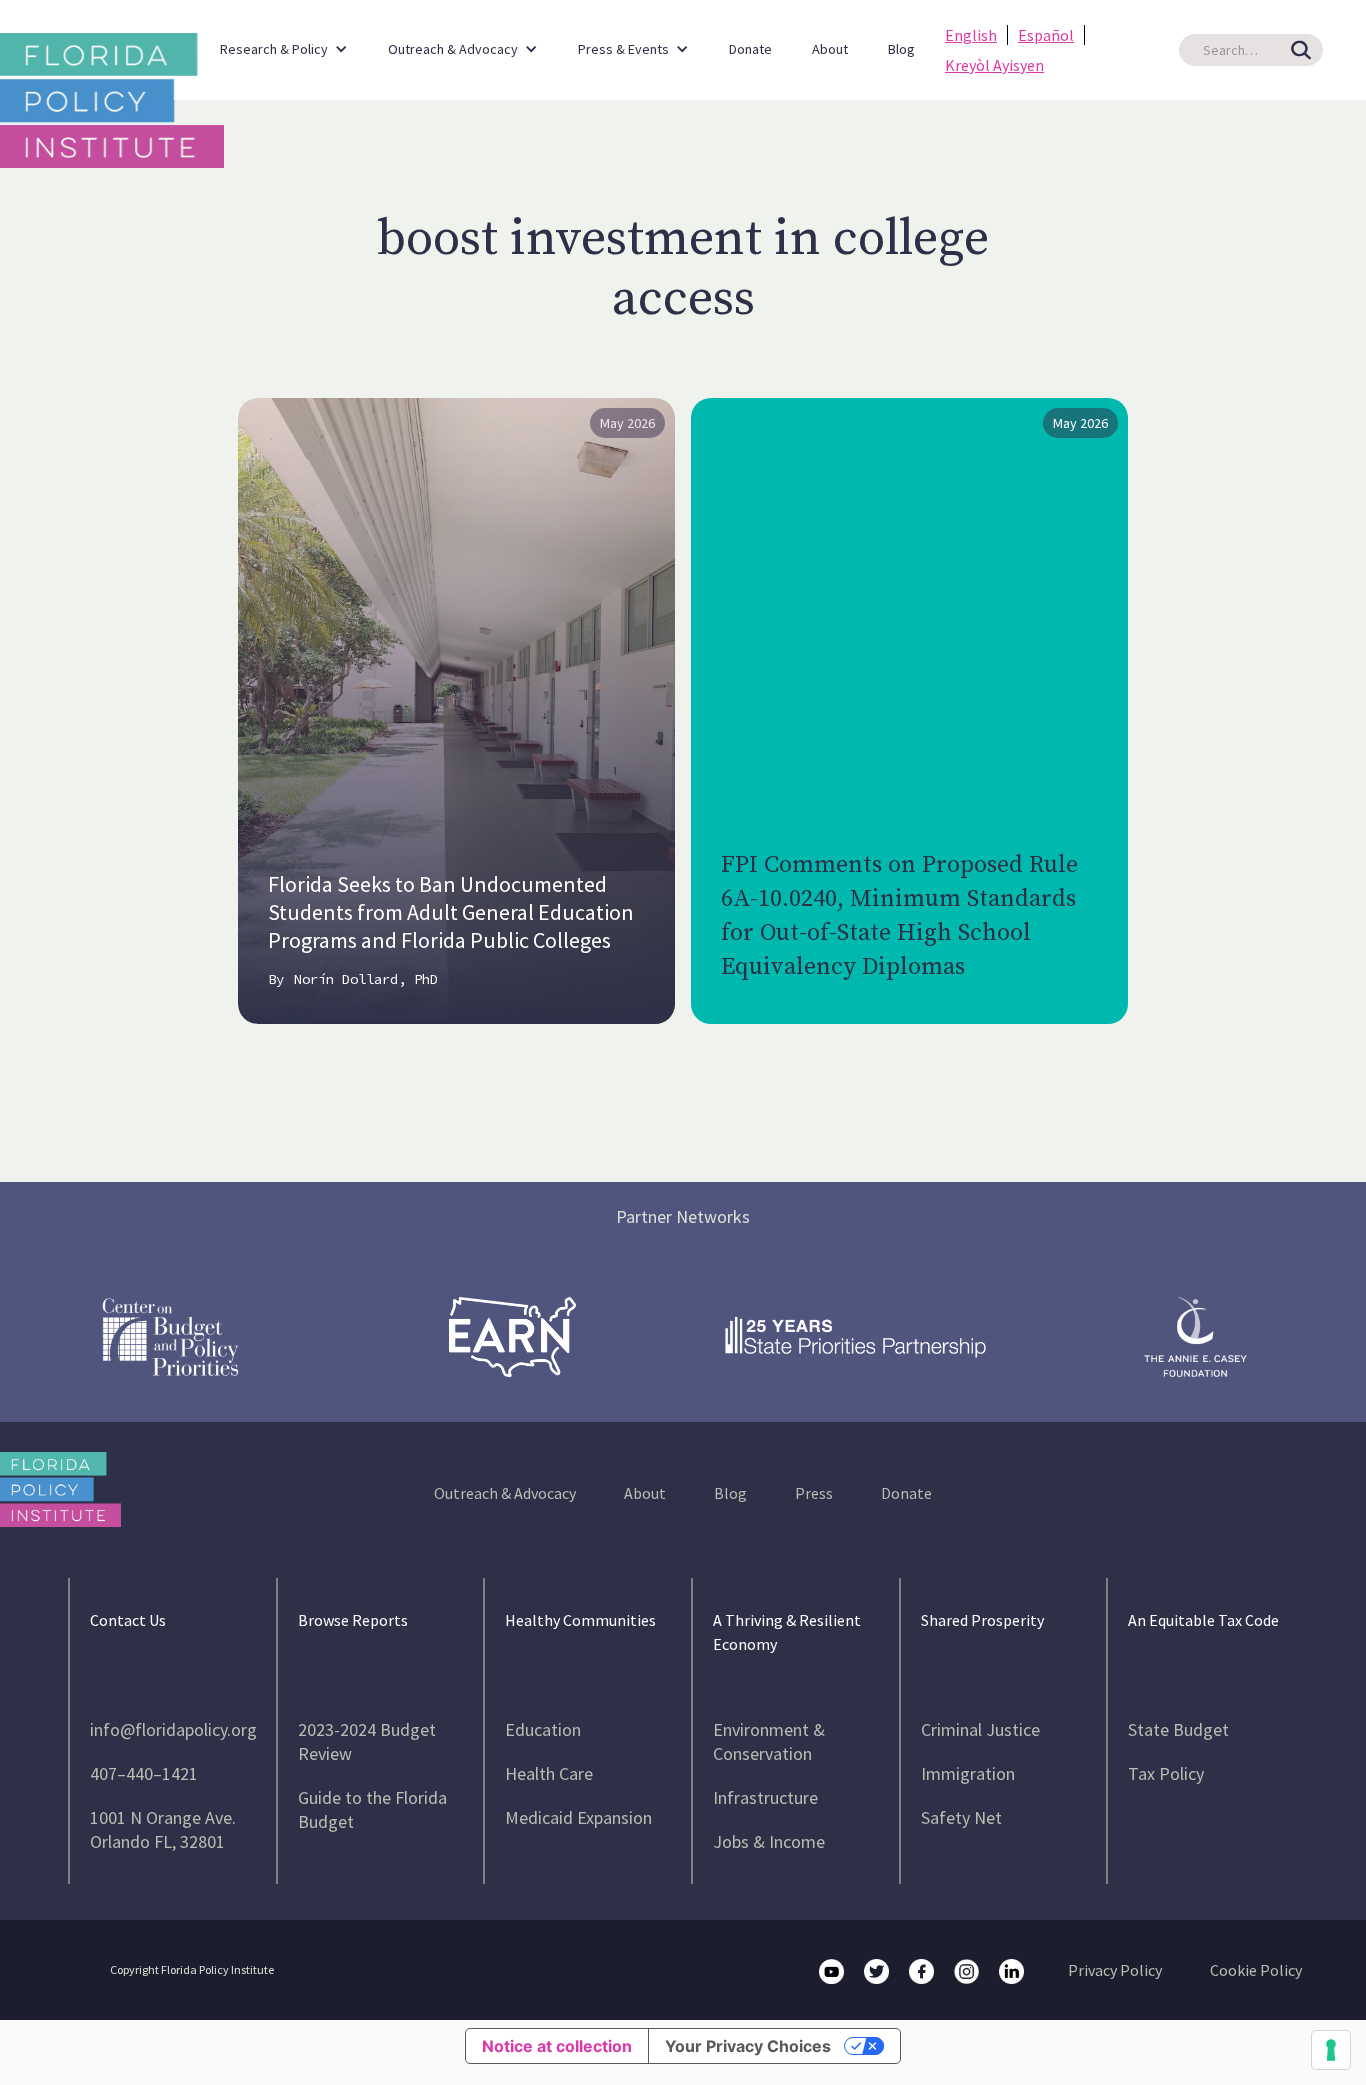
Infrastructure (765, 1797)
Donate (750, 49)
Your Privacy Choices (748, 2046)
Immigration (968, 1773)
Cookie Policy (1256, 1970)
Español (1046, 35)
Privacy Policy (1115, 1970)
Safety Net (961, 1817)
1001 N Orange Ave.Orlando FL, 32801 (163, 1829)
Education (543, 1729)
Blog (901, 49)
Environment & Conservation (769, 1741)
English (971, 35)
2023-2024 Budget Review (367, 1741)
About (830, 49)
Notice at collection (557, 2046)
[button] (284, 39)
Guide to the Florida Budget (372, 1809)
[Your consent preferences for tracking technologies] (1331, 2050)
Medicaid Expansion (578, 1817)
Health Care (549, 1773)
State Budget (1178, 1729)
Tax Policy (1166, 1773)
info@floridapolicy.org (173, 1729)
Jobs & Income (769, 1841)
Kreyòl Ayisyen (994, 65)
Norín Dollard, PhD (366, 979)
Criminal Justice (980, 1729)
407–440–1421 (144, 1773)
